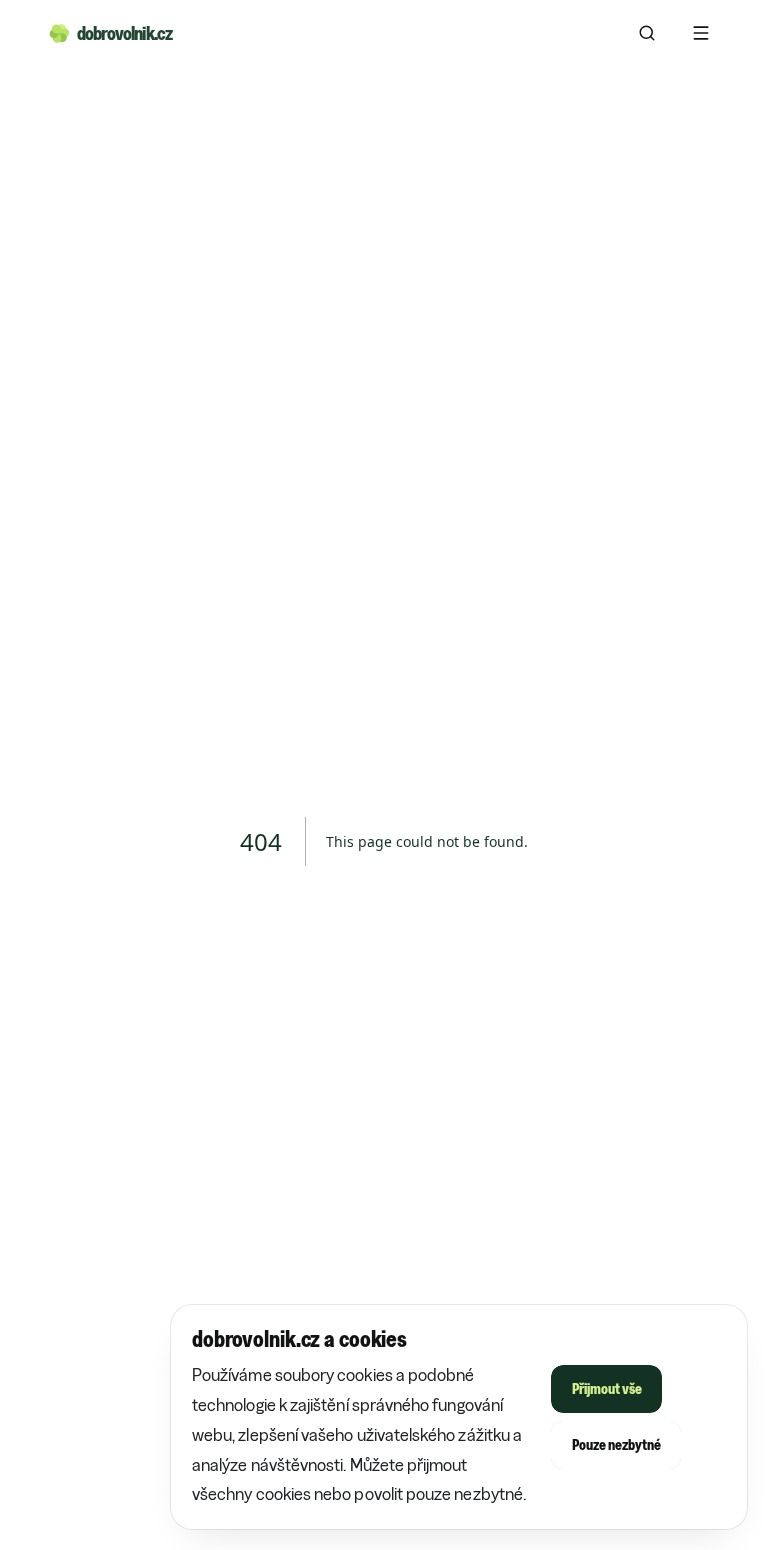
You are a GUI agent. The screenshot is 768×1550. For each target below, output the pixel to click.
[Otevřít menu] (701, 33)
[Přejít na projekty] (647, 33)
